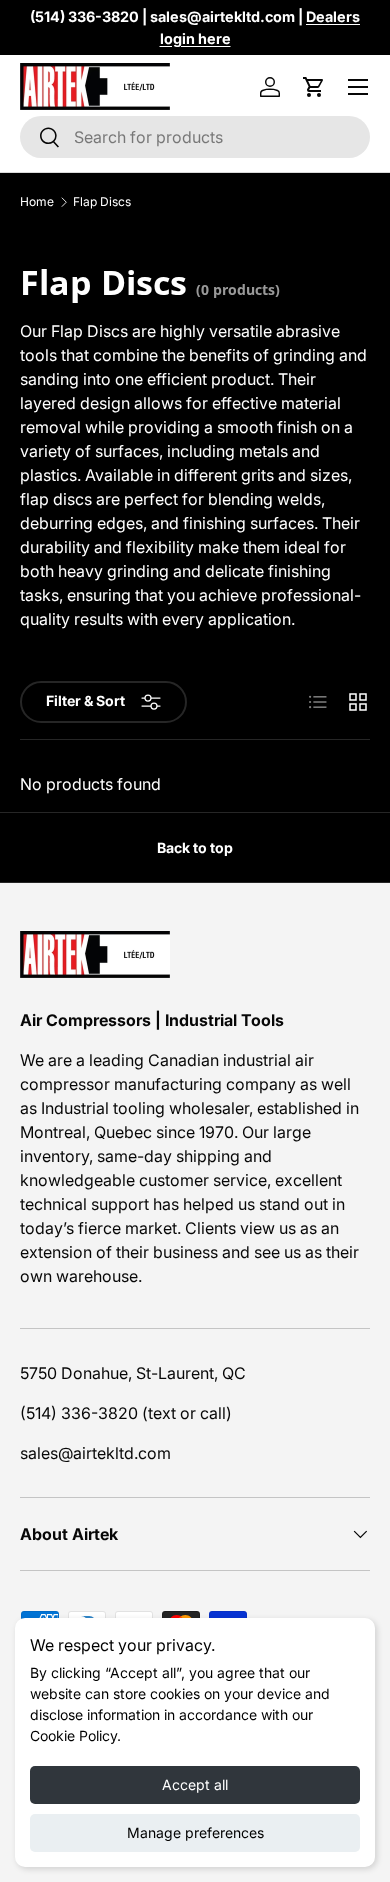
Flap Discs (102, 202)
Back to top (195, 847)
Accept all (195, 1784)
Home (37, 202)
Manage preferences (195, 1832)
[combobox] (195, 137)
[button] (314, 87)
